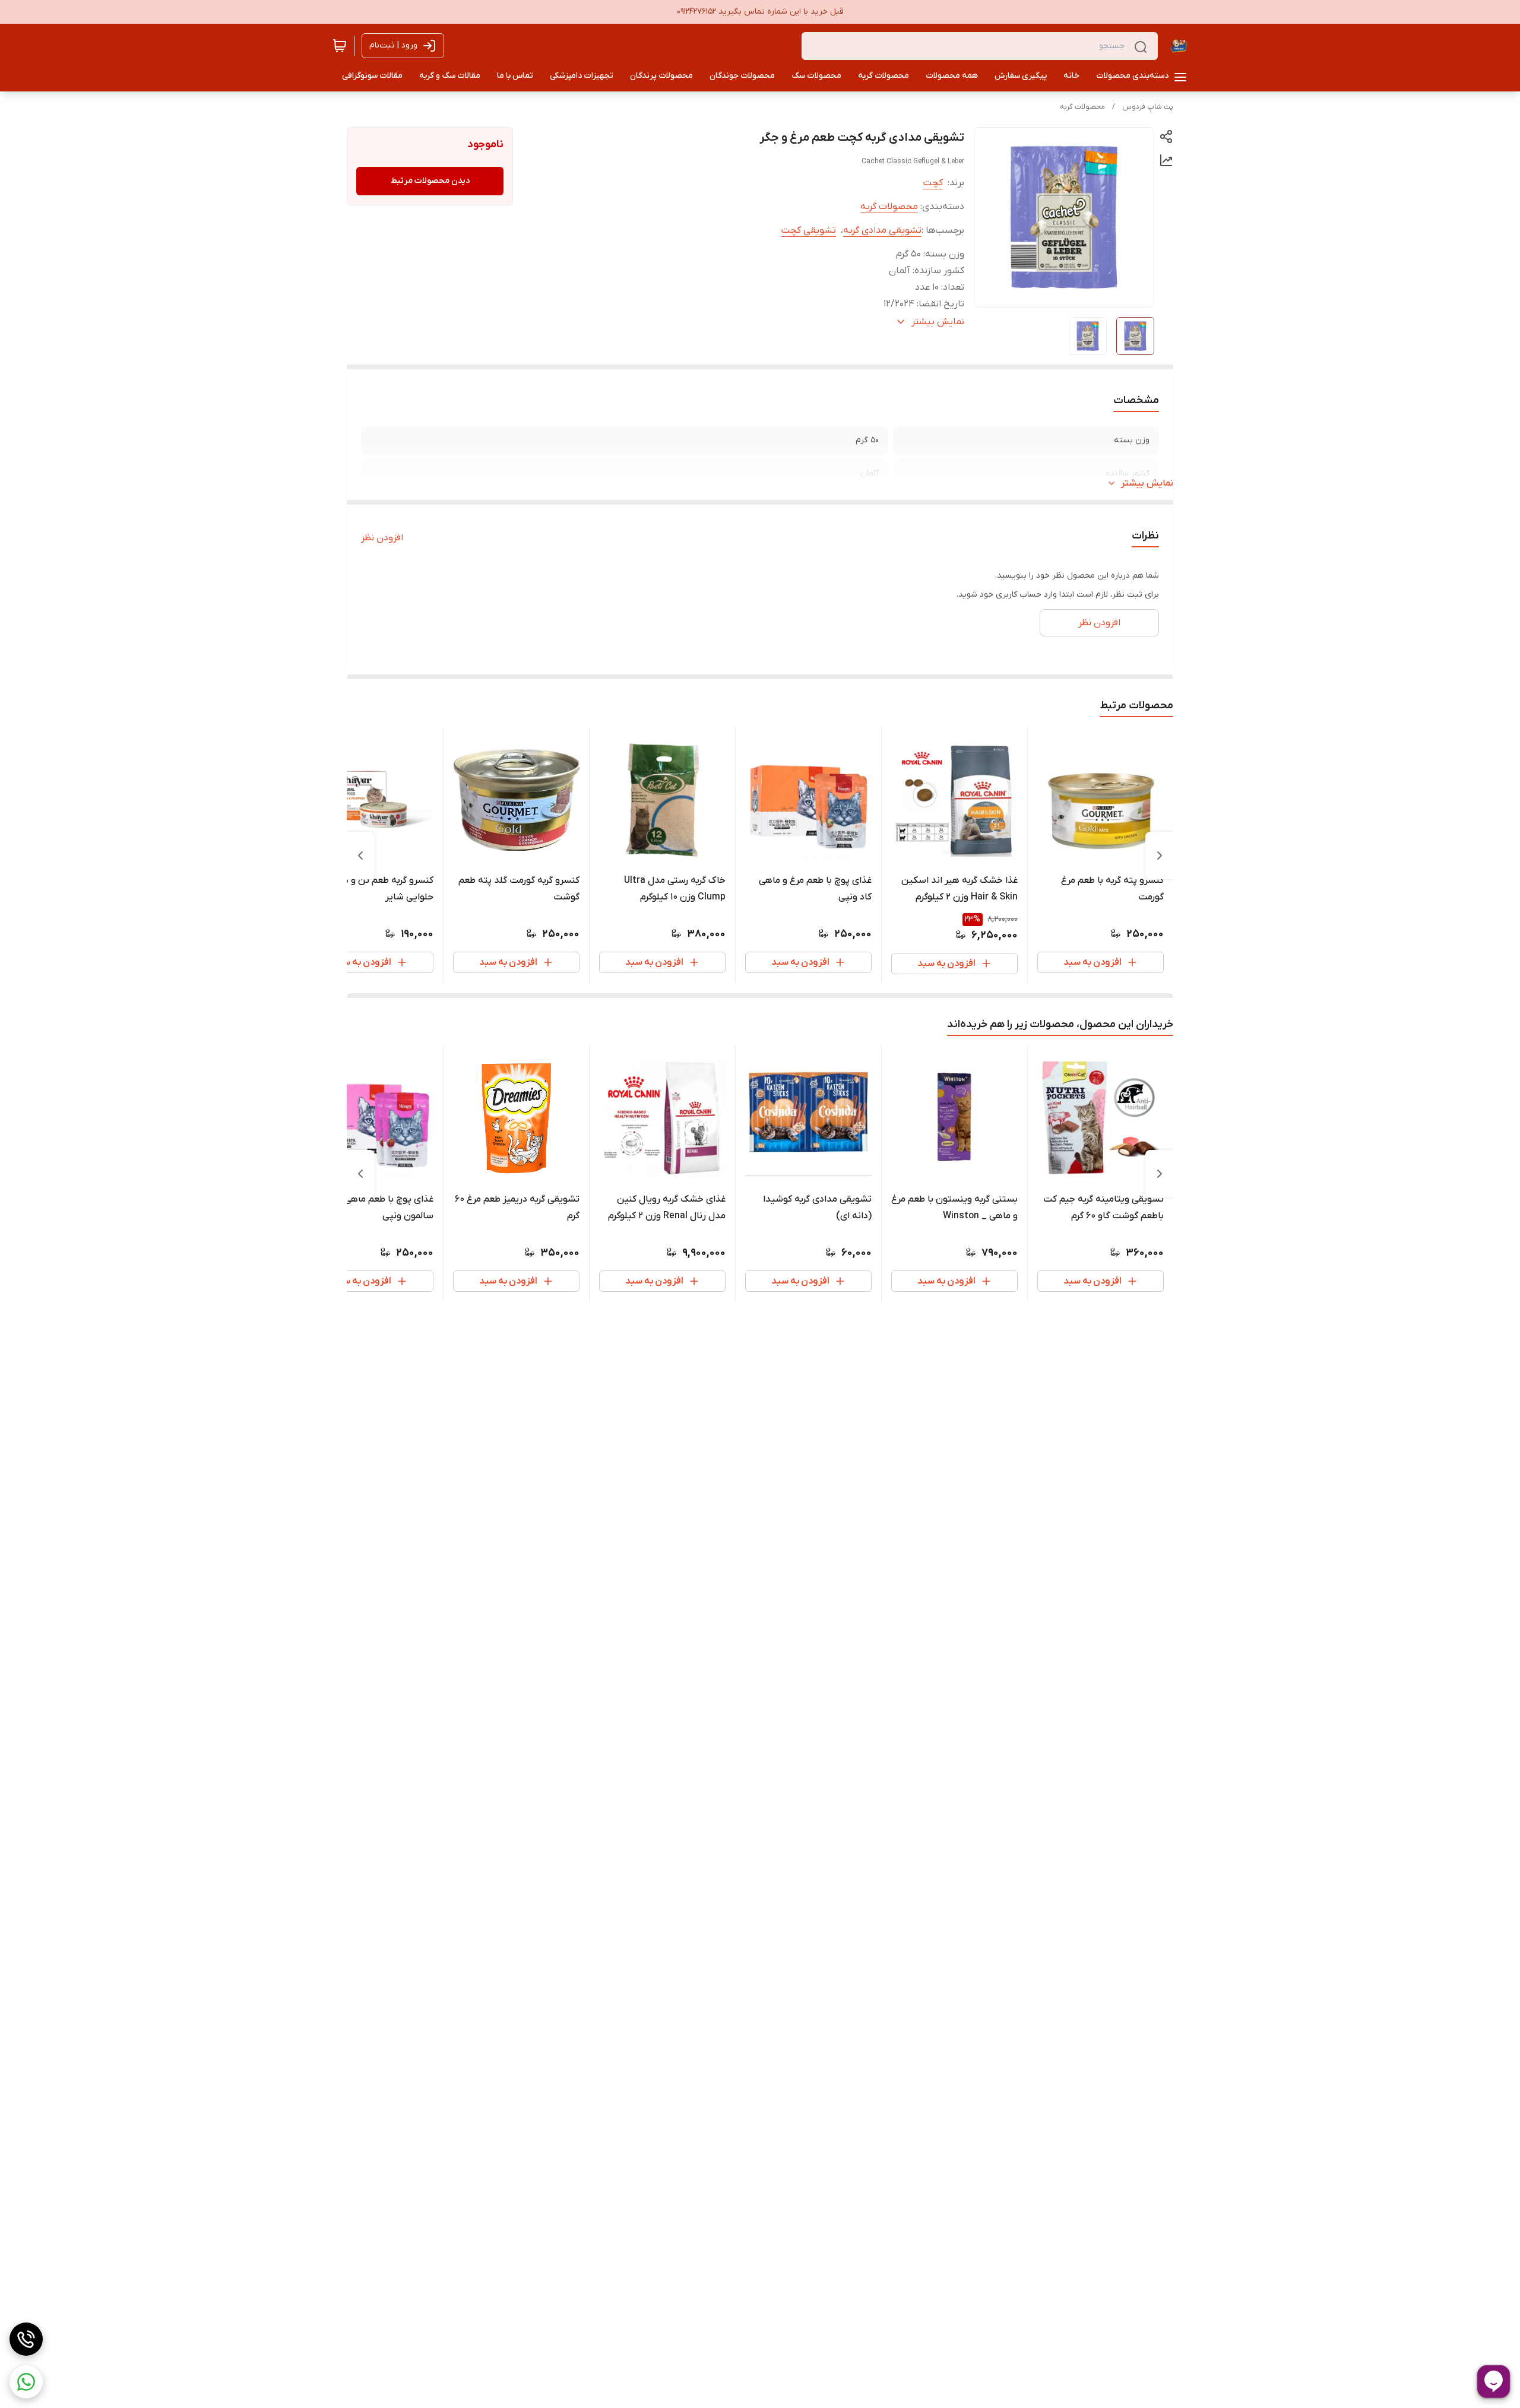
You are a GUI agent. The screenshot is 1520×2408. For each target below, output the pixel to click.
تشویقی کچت (809, 230)
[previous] (1160, 856)
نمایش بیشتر (1147, 483)
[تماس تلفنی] (26, 2339)
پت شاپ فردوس (1148, 107)
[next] (360, 856)
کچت (933, 183)
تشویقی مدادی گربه (882, 230)
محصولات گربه (1082, 107)
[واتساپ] (26, 2382)
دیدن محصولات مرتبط (430, 181)
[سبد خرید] (340, 46)
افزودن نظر (382, 538)
